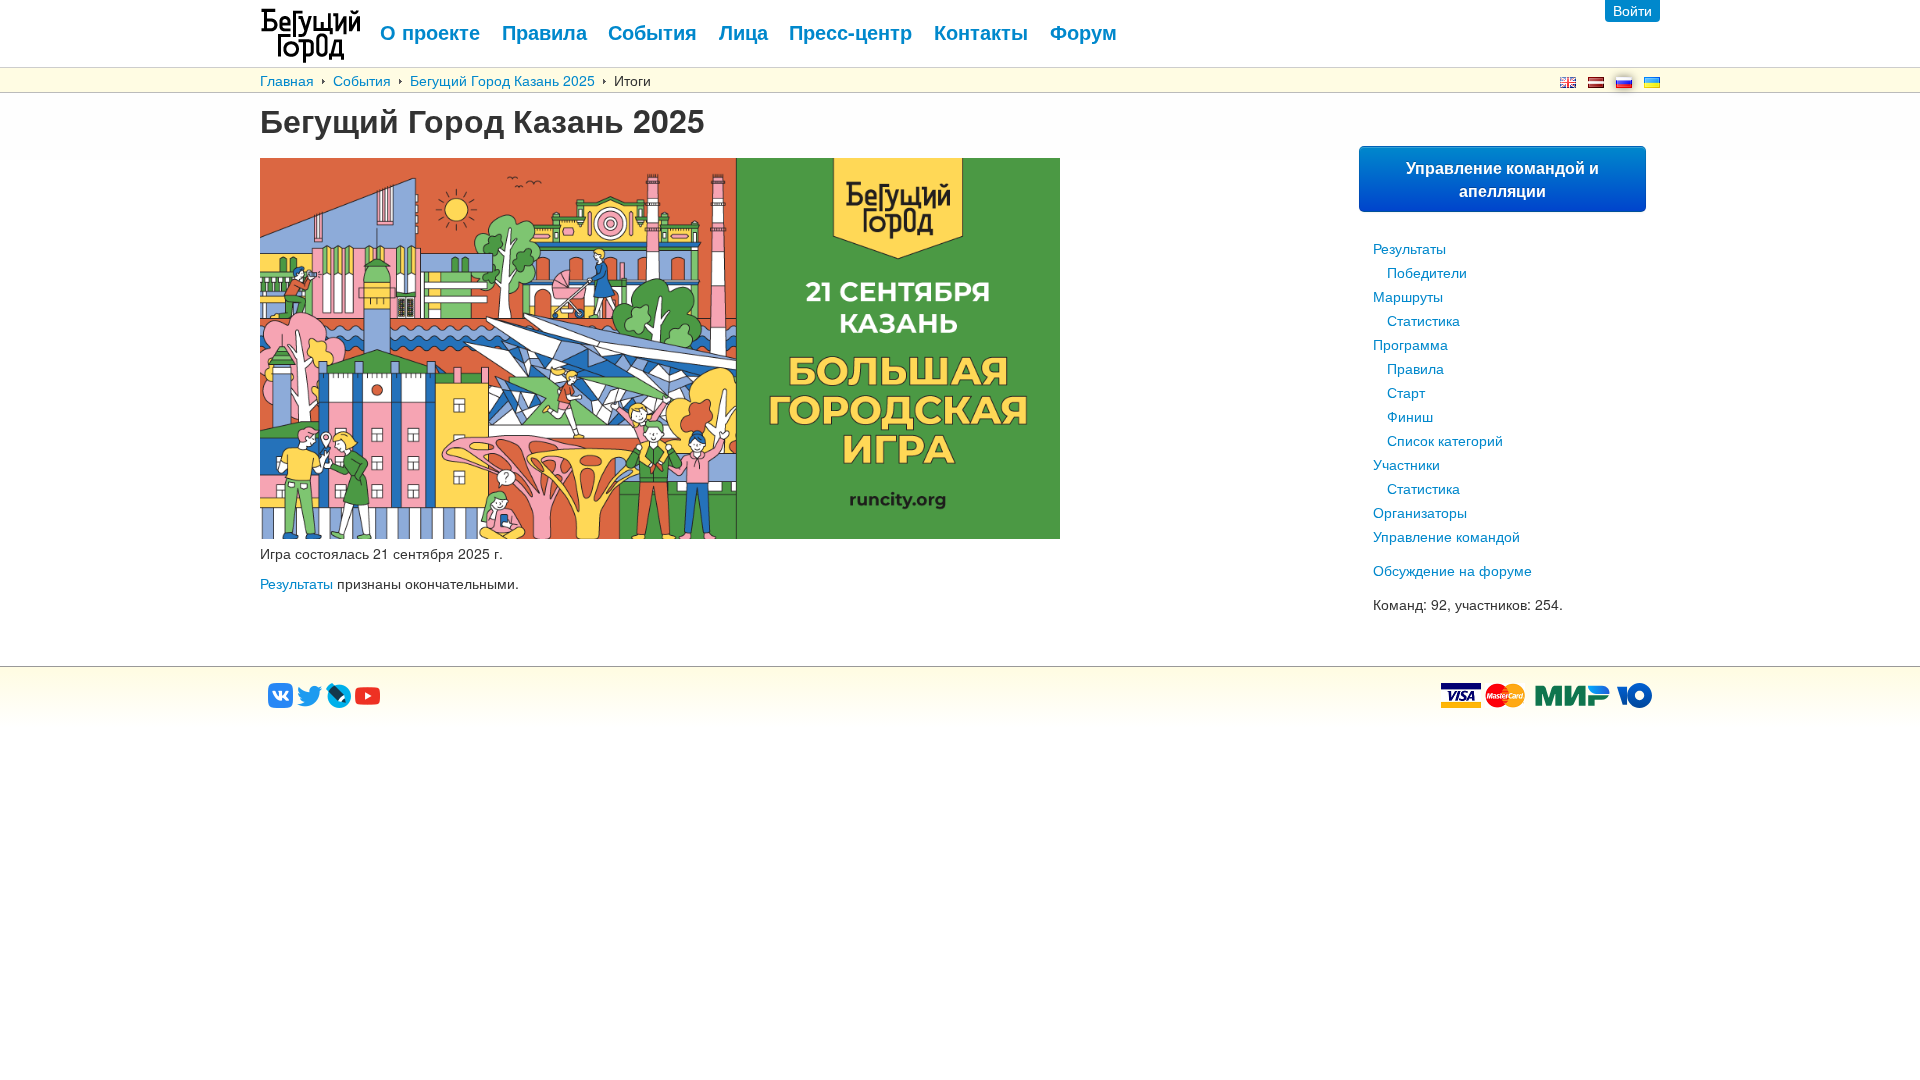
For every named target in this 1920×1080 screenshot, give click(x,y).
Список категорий (1445, 440)
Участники (1406, 464)
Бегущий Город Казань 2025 (502, 80)
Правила (1415, 368)
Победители (1427, 272)
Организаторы (1420, 512)
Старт (1406, 392)
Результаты (1409, 248)
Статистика (1423, 320)
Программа (1410, 344)
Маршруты (1408, 296)
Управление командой (1446, 536)
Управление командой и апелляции (1502, 179)
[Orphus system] (449, 702)
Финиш (1410, 416)
